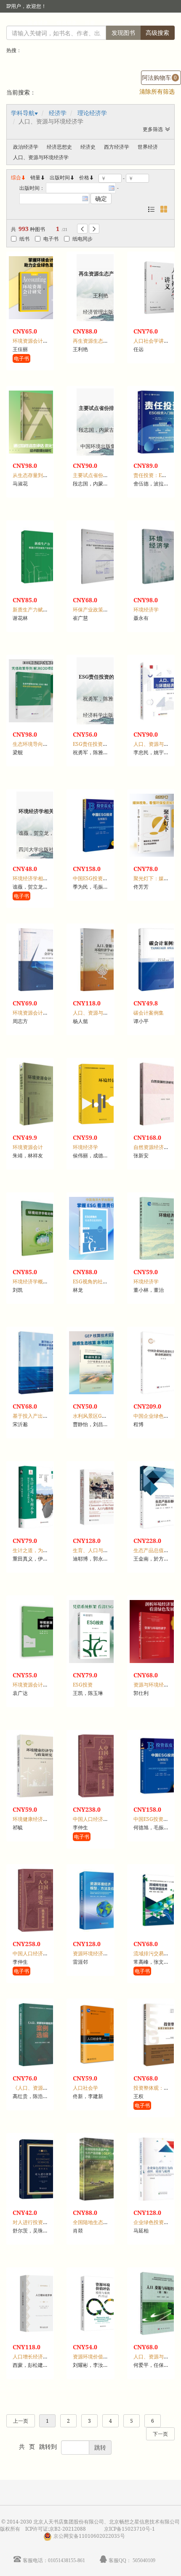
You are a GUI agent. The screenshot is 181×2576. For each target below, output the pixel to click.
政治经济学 (26, 147)
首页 (109, 23)
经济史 (88, 147)
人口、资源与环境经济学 (41, 157)
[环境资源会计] (40, 1094)
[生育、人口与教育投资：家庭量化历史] (101, 1497)
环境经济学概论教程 (35, 1281)
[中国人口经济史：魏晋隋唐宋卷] (40, 1900)
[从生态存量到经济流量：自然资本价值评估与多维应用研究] (40, 422)
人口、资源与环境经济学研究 (106, 1013)
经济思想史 (59, 147)
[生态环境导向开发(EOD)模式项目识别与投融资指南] (40, 691)
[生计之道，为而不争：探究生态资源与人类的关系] (40, 1497)
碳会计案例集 (149, 1013)
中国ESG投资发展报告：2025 (106, 878)
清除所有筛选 (157, 91)
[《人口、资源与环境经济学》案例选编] (40, 2035)
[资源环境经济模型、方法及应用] (101, 1900)
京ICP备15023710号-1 (129, 2529)
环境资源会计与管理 (35, 1013)
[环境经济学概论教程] (40, 1228)
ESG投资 (83, 1685)
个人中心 (132, 23)
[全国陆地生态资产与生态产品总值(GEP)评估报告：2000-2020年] (101, 2169)
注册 (90, 23)
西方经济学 (117, 147)
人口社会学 (85, 2088)
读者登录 (38, 23)
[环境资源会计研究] (40, 288)
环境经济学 (146, 610)
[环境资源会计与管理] (40, 960)
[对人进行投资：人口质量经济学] (40, 2169)
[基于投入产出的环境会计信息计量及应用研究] (40, 1363)
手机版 (163, 23)
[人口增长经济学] (40, 2303)
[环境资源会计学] (40, 1632)
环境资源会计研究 (33, 341)
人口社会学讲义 (151, 341)
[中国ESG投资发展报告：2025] (101, 825)
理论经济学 (92, 113)
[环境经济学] (101, 1094)
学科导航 (23, 113)
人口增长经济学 (30, 2357)
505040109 (144, 2560)
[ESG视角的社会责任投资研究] (101, 1228)
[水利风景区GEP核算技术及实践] (101, 1363)
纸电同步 (83, 239)
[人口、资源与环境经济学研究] (101, 960)
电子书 (51, 239)
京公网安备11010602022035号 (89, 2536)
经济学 (58, 113)
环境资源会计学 (30, 1685)
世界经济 (148, 147)
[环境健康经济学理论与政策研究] (40, 1766)
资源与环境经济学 (154, 1685)
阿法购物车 (159, 77)
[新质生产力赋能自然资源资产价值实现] (40, 556)
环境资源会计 (28, 1147)
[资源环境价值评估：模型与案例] (101, 2303)
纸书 (24, 239)
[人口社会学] (101, 2035)
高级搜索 (157, 33)
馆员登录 (67, 23)
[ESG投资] (101, 1632)
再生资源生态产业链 (96, 341)
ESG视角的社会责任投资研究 (105, 1281)
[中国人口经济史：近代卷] (101, 1766)
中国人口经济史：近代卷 (101, 1819)
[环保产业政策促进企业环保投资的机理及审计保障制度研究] (101, 556)
